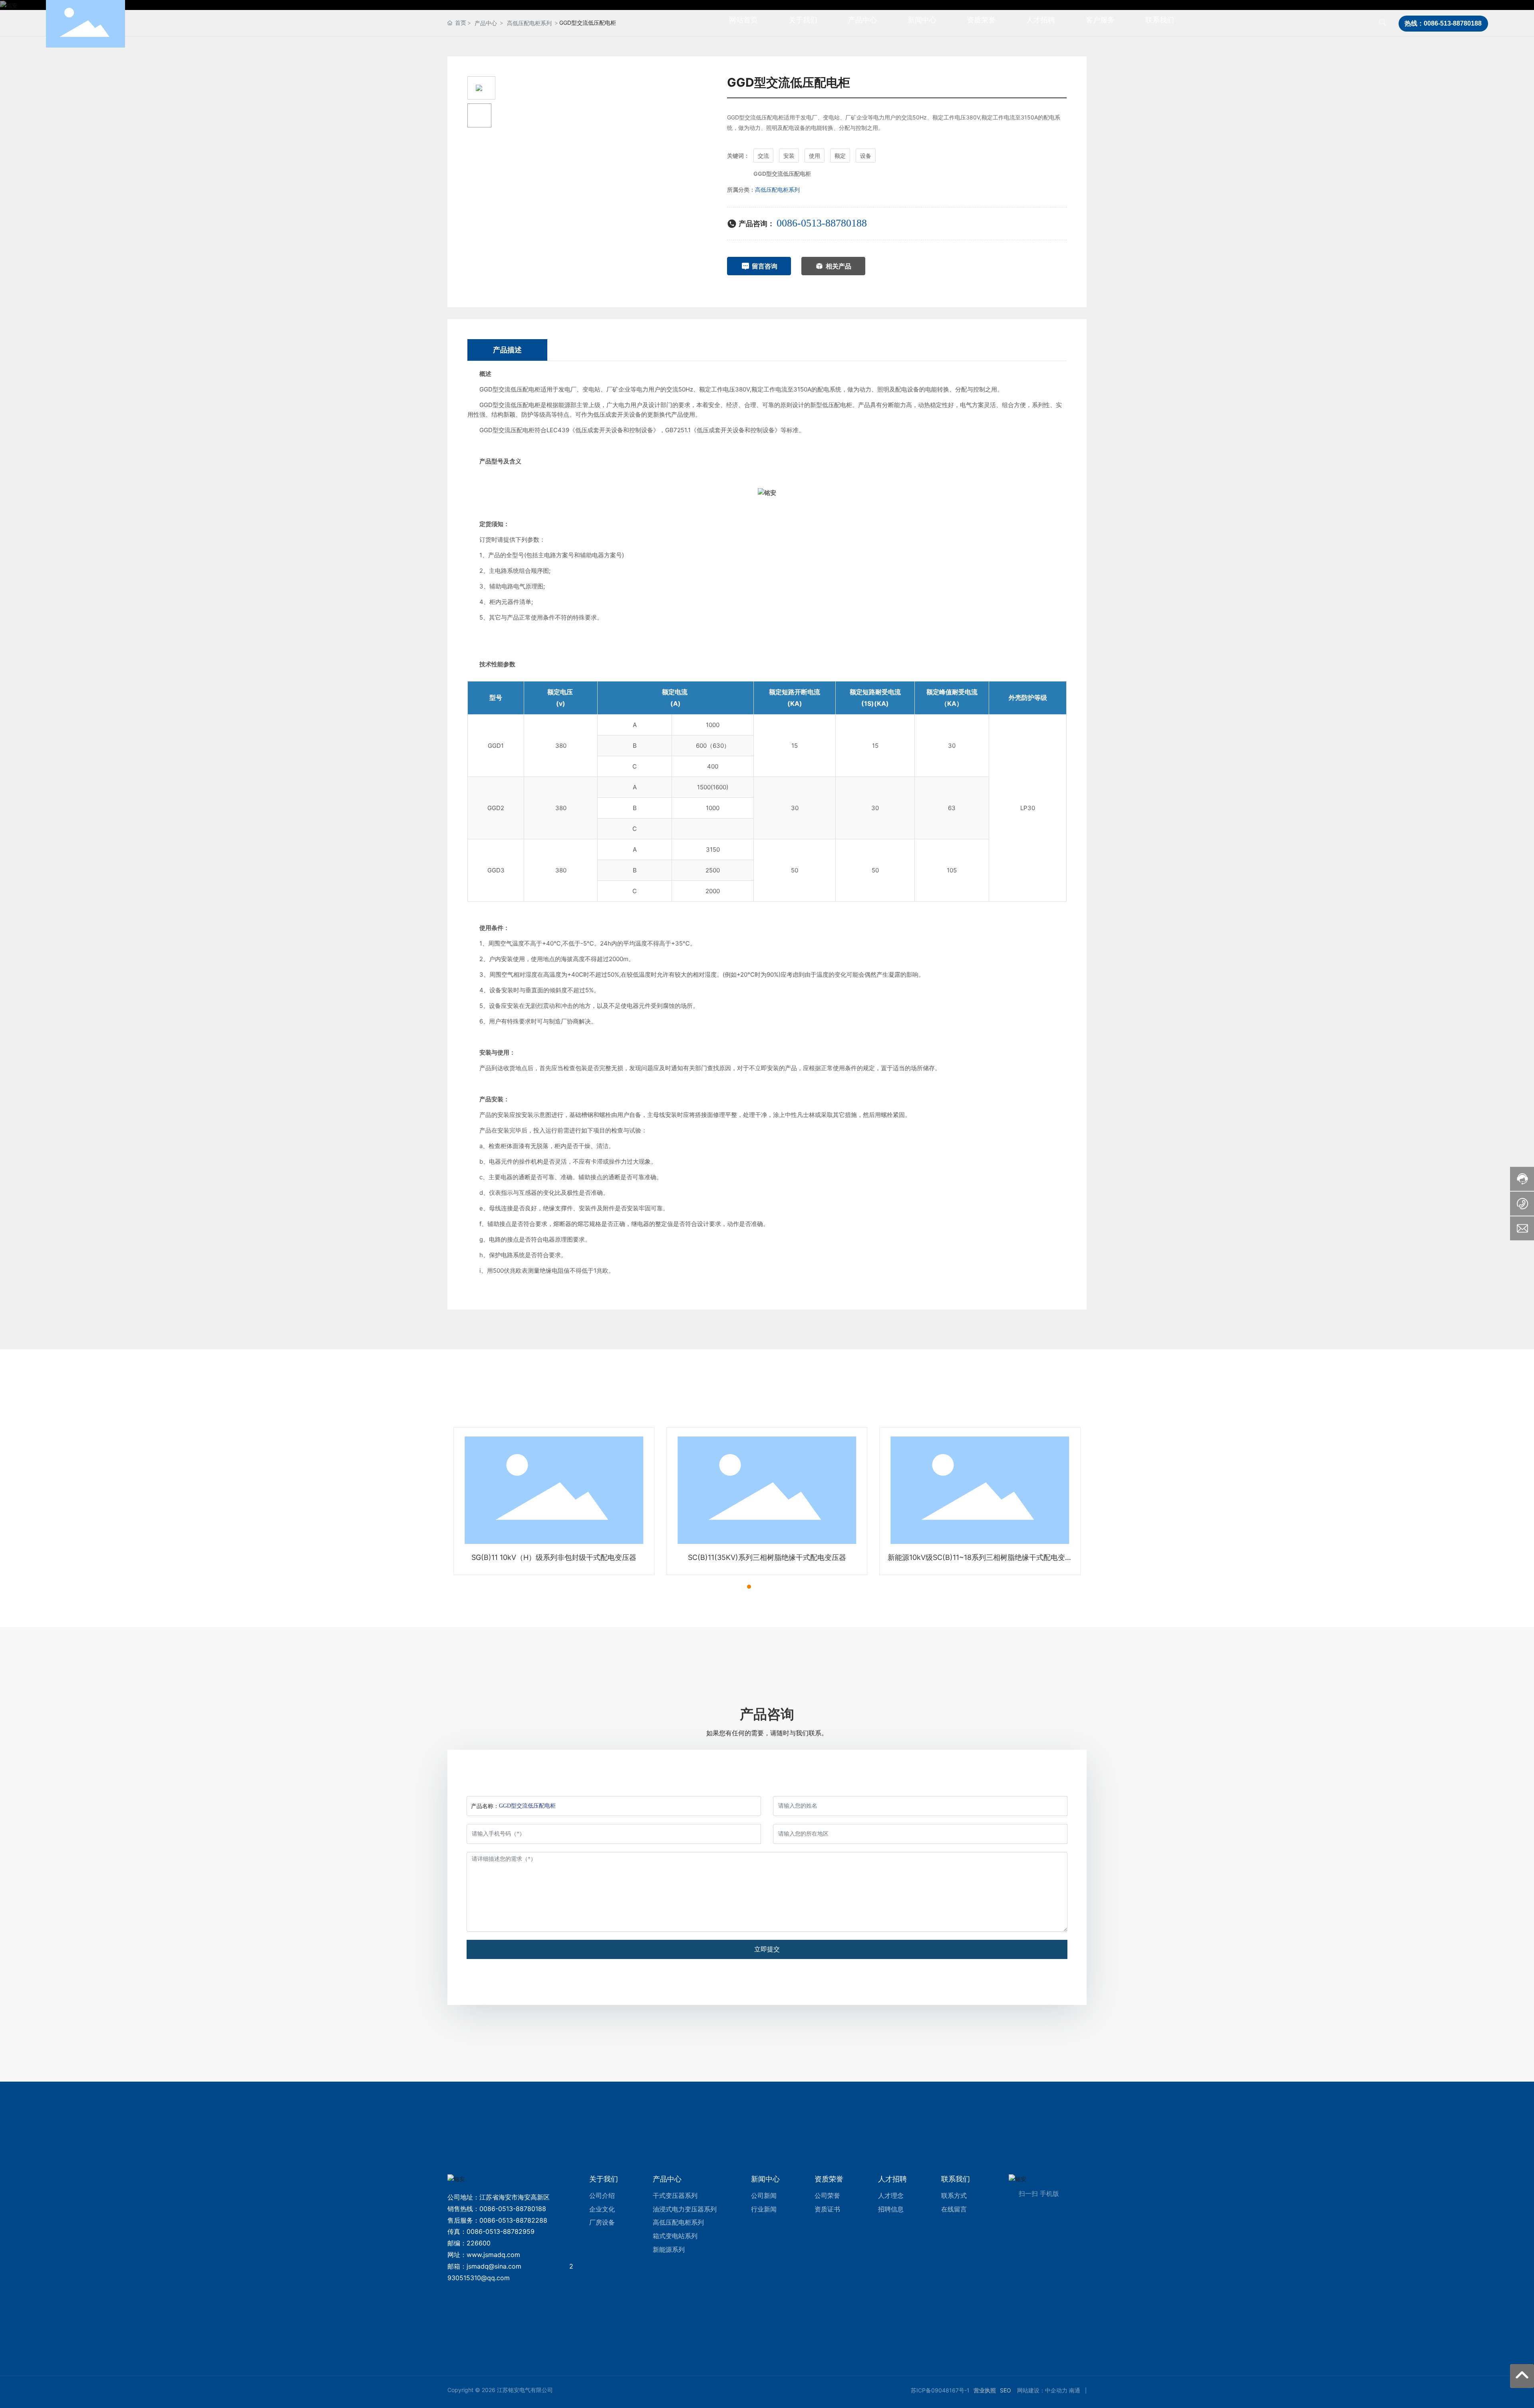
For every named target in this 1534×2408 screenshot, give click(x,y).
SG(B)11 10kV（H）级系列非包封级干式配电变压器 (554, 1557)
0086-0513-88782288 (513, 2220)
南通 (1075, 2390)
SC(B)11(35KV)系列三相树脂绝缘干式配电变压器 (767, 1557)
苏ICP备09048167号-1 (940, 2390)
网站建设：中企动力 (1042, 2390)
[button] (735, 1587)
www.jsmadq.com (493, 2255)
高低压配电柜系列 (777, 190)
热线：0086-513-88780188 (1443, 23)
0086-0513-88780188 (822, 223)
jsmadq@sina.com (494, 2266)
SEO (1005, 2390)
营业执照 (985, 2390)
